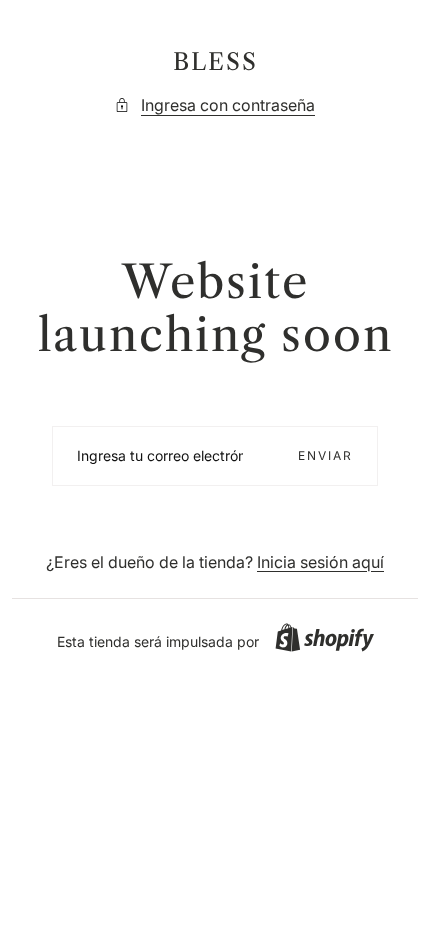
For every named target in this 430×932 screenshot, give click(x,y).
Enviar (325, 455)
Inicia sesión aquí (320, 562)
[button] (324, 637)
